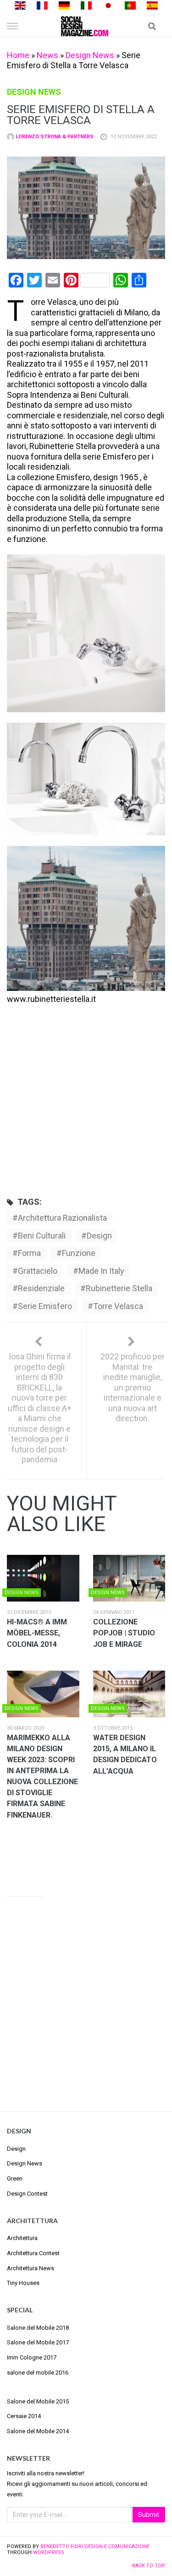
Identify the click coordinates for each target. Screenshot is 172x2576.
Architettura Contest (33, 2253)
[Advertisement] (86, 1097)
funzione (79, 1253)
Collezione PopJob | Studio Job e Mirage (124, 1633)
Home (18, 55)
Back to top (149, 2566)
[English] (20, 5)
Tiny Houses (23, 2283)
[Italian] (86, 5)
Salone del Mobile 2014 (38, 2431)
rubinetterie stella (119, 1288)
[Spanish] (152, 5)
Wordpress (49, 2552)
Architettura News (31, 2268)
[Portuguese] (130, 5)
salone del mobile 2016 (38, 2373)
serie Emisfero (45, 1306)
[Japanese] (108, 5)
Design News (90, 55)
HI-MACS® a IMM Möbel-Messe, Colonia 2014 (37, 1633)
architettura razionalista (62, 1218)
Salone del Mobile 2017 (38, 2342)
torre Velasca (118, 1306)
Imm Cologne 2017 (32, 2357)
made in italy (101, 1271)
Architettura (22, 2238)
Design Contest (27, 2194)
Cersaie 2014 (24, 2416)
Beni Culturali (42, 1236)
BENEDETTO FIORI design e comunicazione (95, 2546)
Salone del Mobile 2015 (38, 2401)
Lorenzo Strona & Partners (54, 137)
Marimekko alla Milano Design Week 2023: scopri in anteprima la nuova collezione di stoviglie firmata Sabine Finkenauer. (42, 1776)
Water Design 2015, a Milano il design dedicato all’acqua (125, 1754)
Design (16, 2149)
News (47, 55)
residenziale (41, 1288)
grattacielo (38, 1271)
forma (29, 1253)
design (99, 1236)
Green (15, 2178)
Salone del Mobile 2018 (38, 2328)
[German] (64, 5)
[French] (42, 5)
